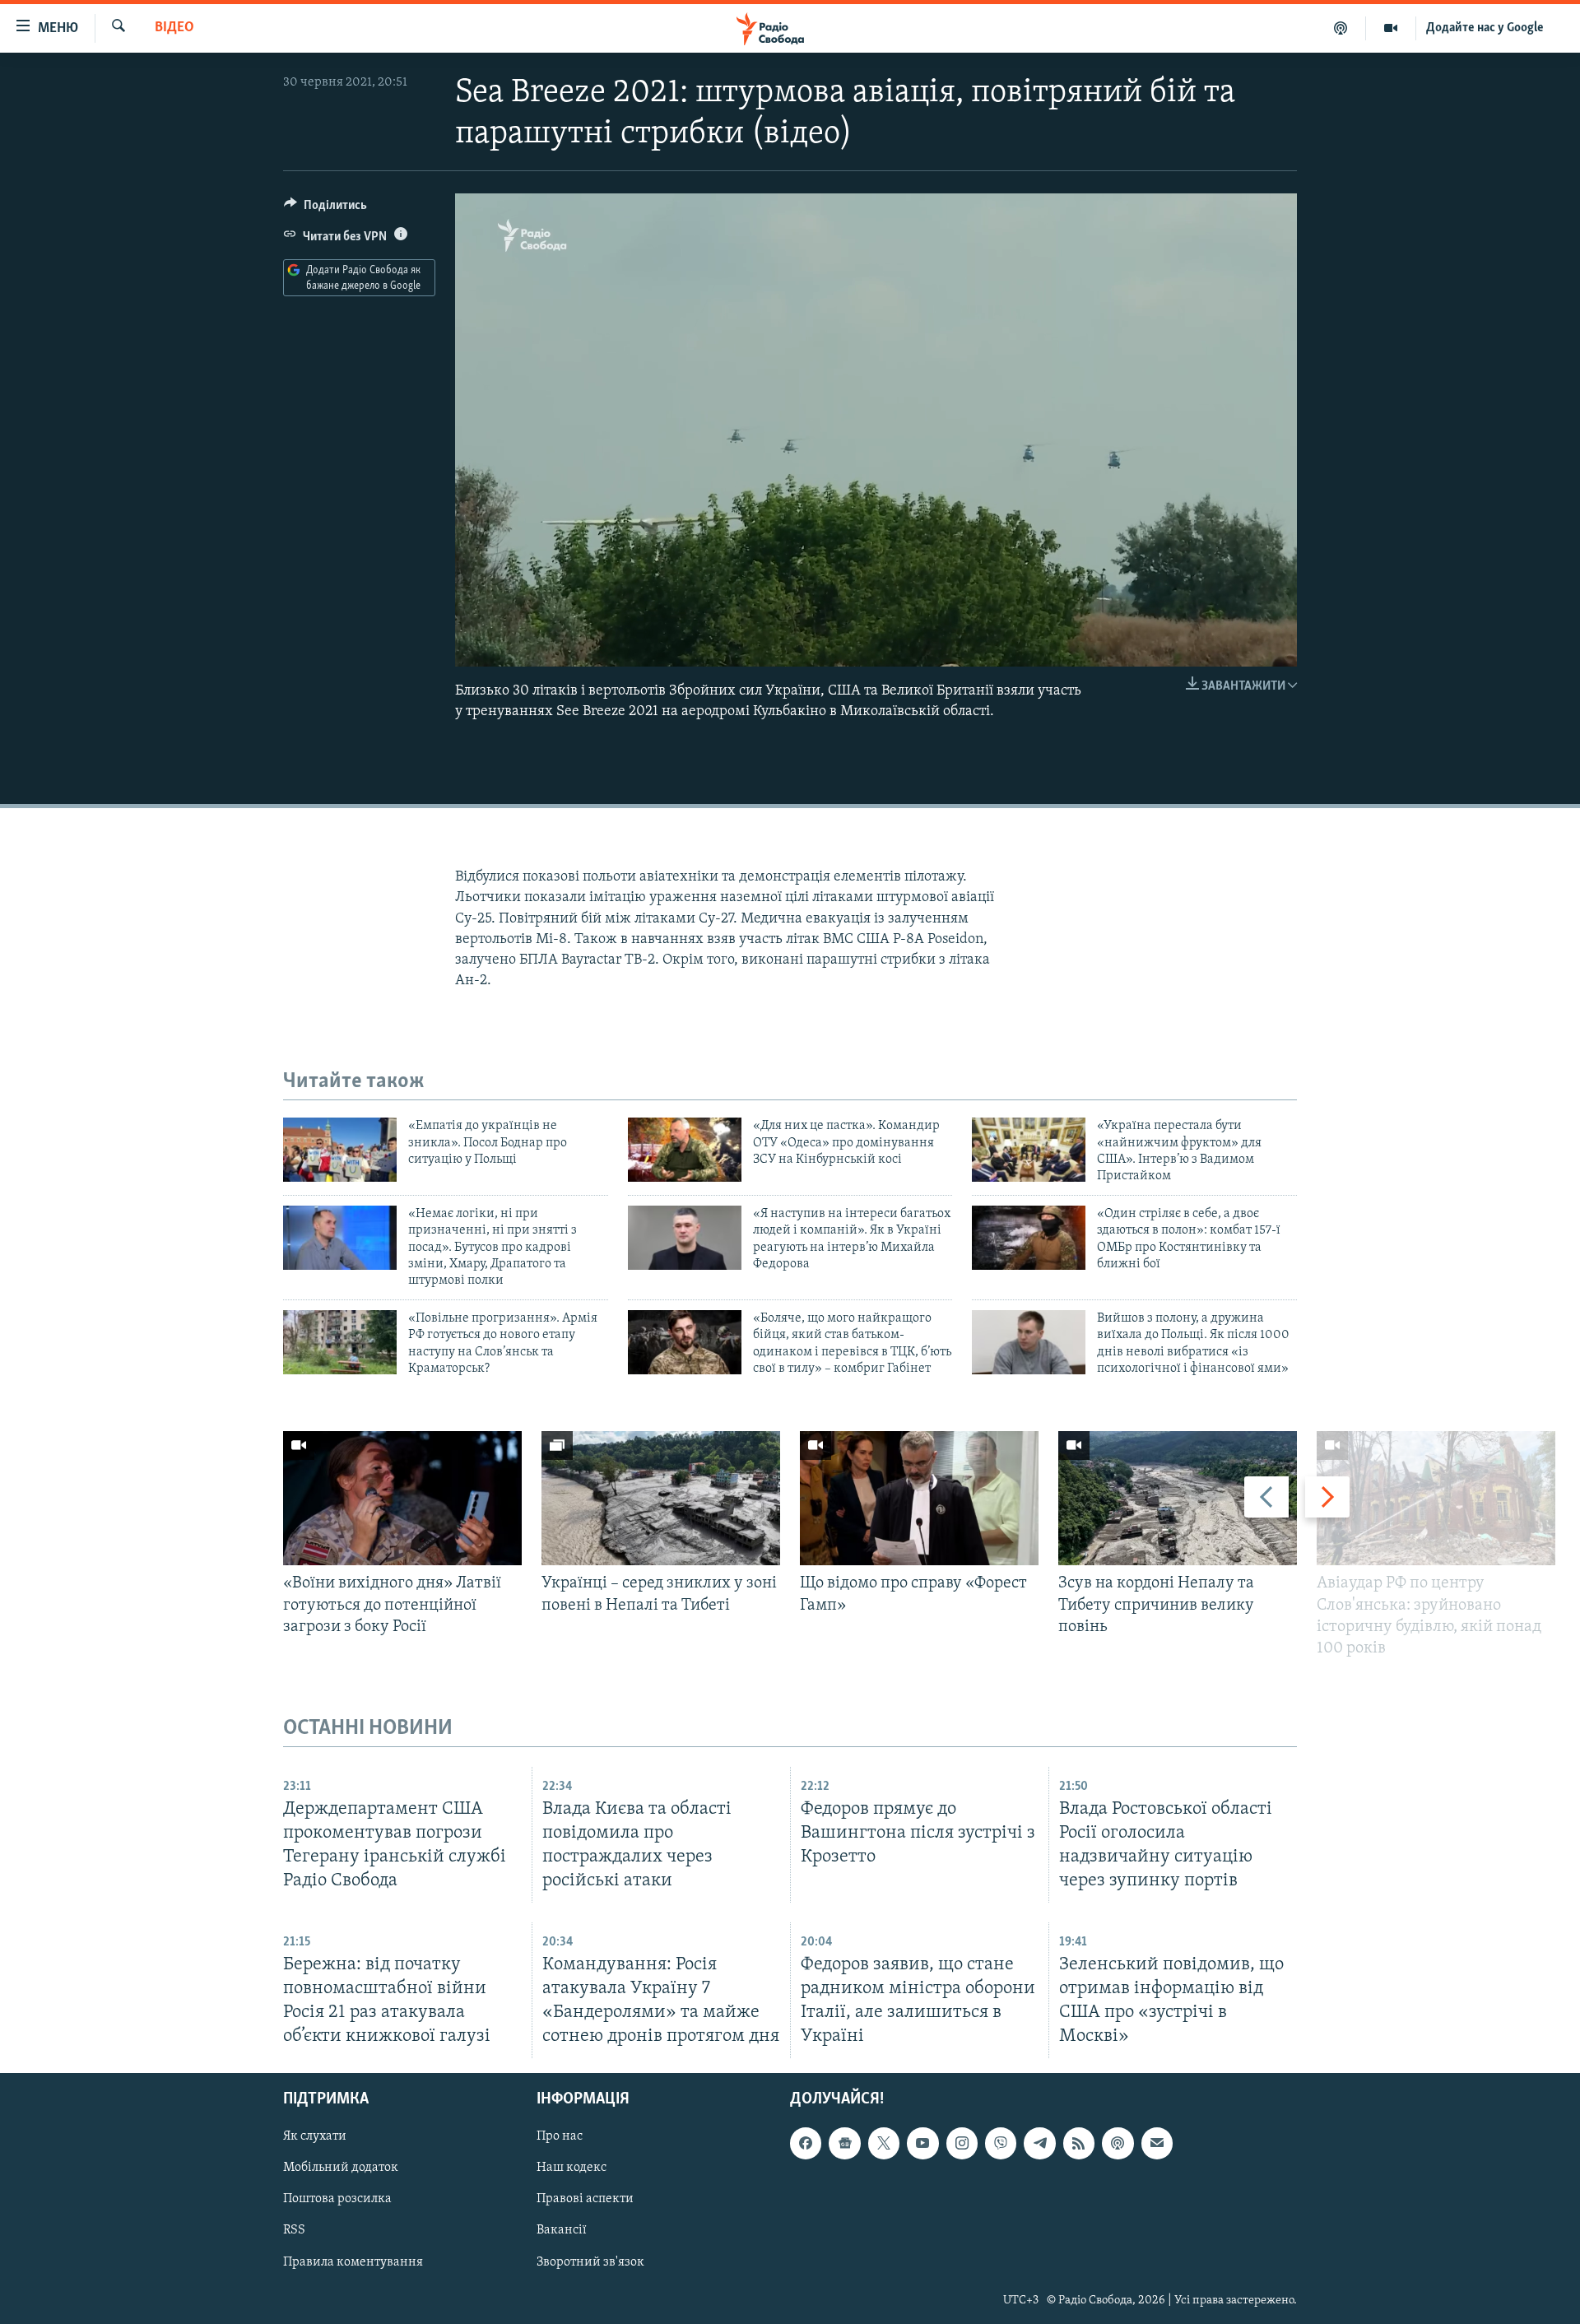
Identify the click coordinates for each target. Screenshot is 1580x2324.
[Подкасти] (1341, 28)
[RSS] (1079, 2144)
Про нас (560, 2137)
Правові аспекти (585, 2200)
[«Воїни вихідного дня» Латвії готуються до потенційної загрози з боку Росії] (402, 1498)
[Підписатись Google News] (844, 2144)
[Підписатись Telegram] (1039, 2144)
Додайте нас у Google (1485, 28)
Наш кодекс (572, 2168)
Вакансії (562, 2231)
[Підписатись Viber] (1001, 2144)
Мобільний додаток (341, 2168)
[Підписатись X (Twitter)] (884, 2144)
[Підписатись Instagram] (962, 2144)
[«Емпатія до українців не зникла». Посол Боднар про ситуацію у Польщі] (340, 1150)
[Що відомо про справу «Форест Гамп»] (919, 1498)
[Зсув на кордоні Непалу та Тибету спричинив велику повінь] (1178, 1498)
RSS (294, 2231)
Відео (174, 28)
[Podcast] (1118, 2144)
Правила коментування (353, 2262)
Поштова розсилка (337, 2200)
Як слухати (315, 2137)
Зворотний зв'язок (590, 2262)
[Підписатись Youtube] (922, 2144)
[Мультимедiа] (1391, 28)
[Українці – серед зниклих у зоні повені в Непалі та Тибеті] (661, 1498)
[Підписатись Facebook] (806, 2144)
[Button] (325, 209)
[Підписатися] (1157, 2144)
